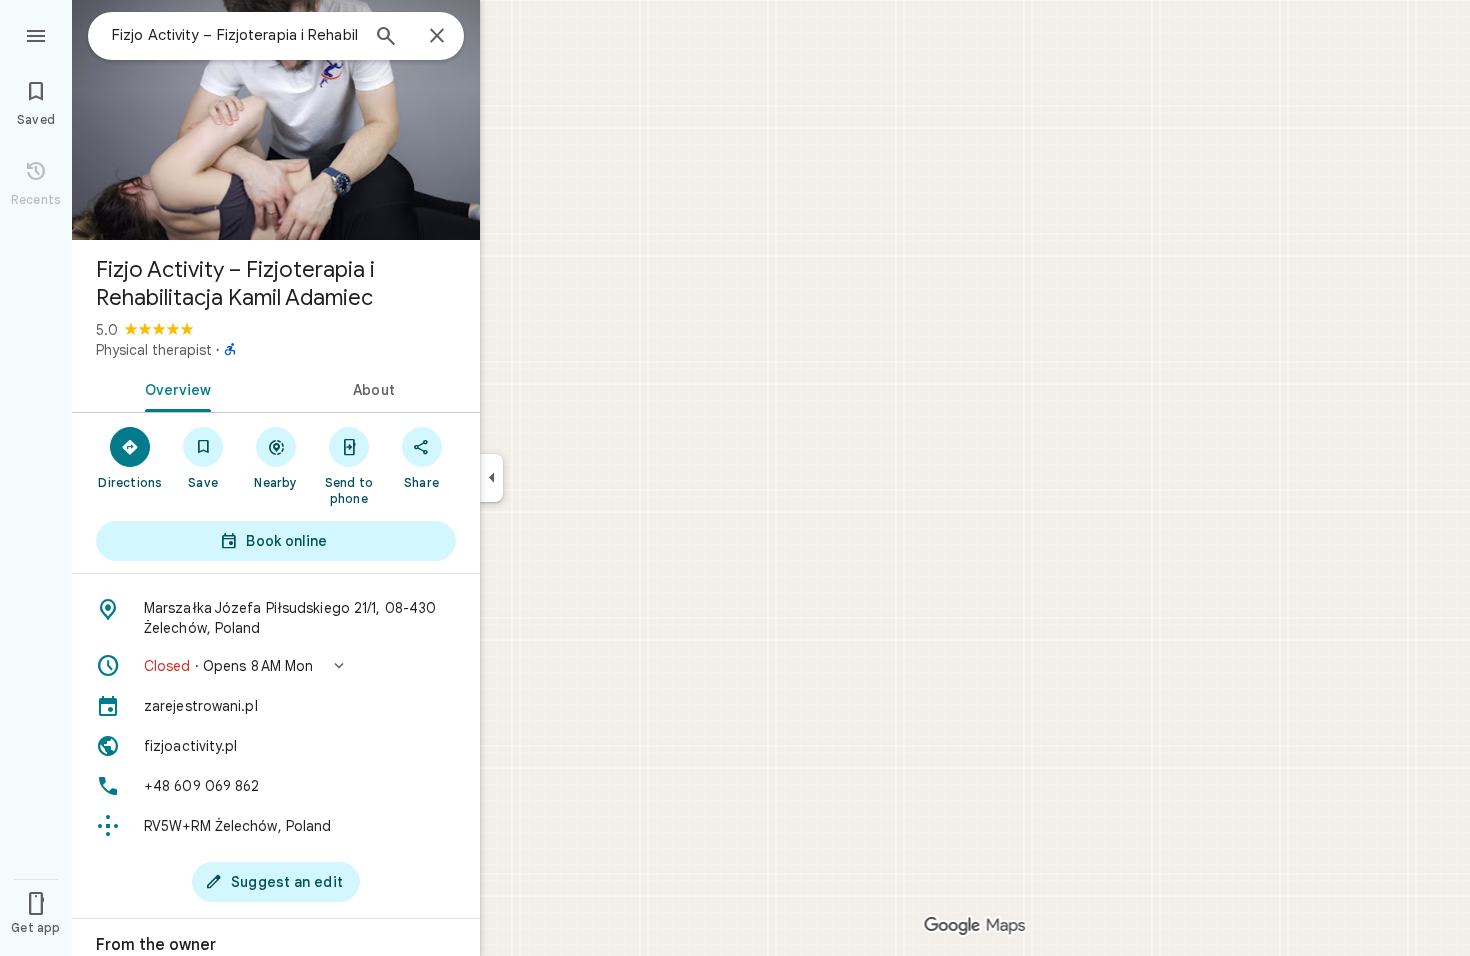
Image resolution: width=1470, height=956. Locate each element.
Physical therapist (154, 350)
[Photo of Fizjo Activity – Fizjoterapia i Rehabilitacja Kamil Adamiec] (276, 120)
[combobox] (235, 35)
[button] (276, 666)
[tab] (174, 388)
